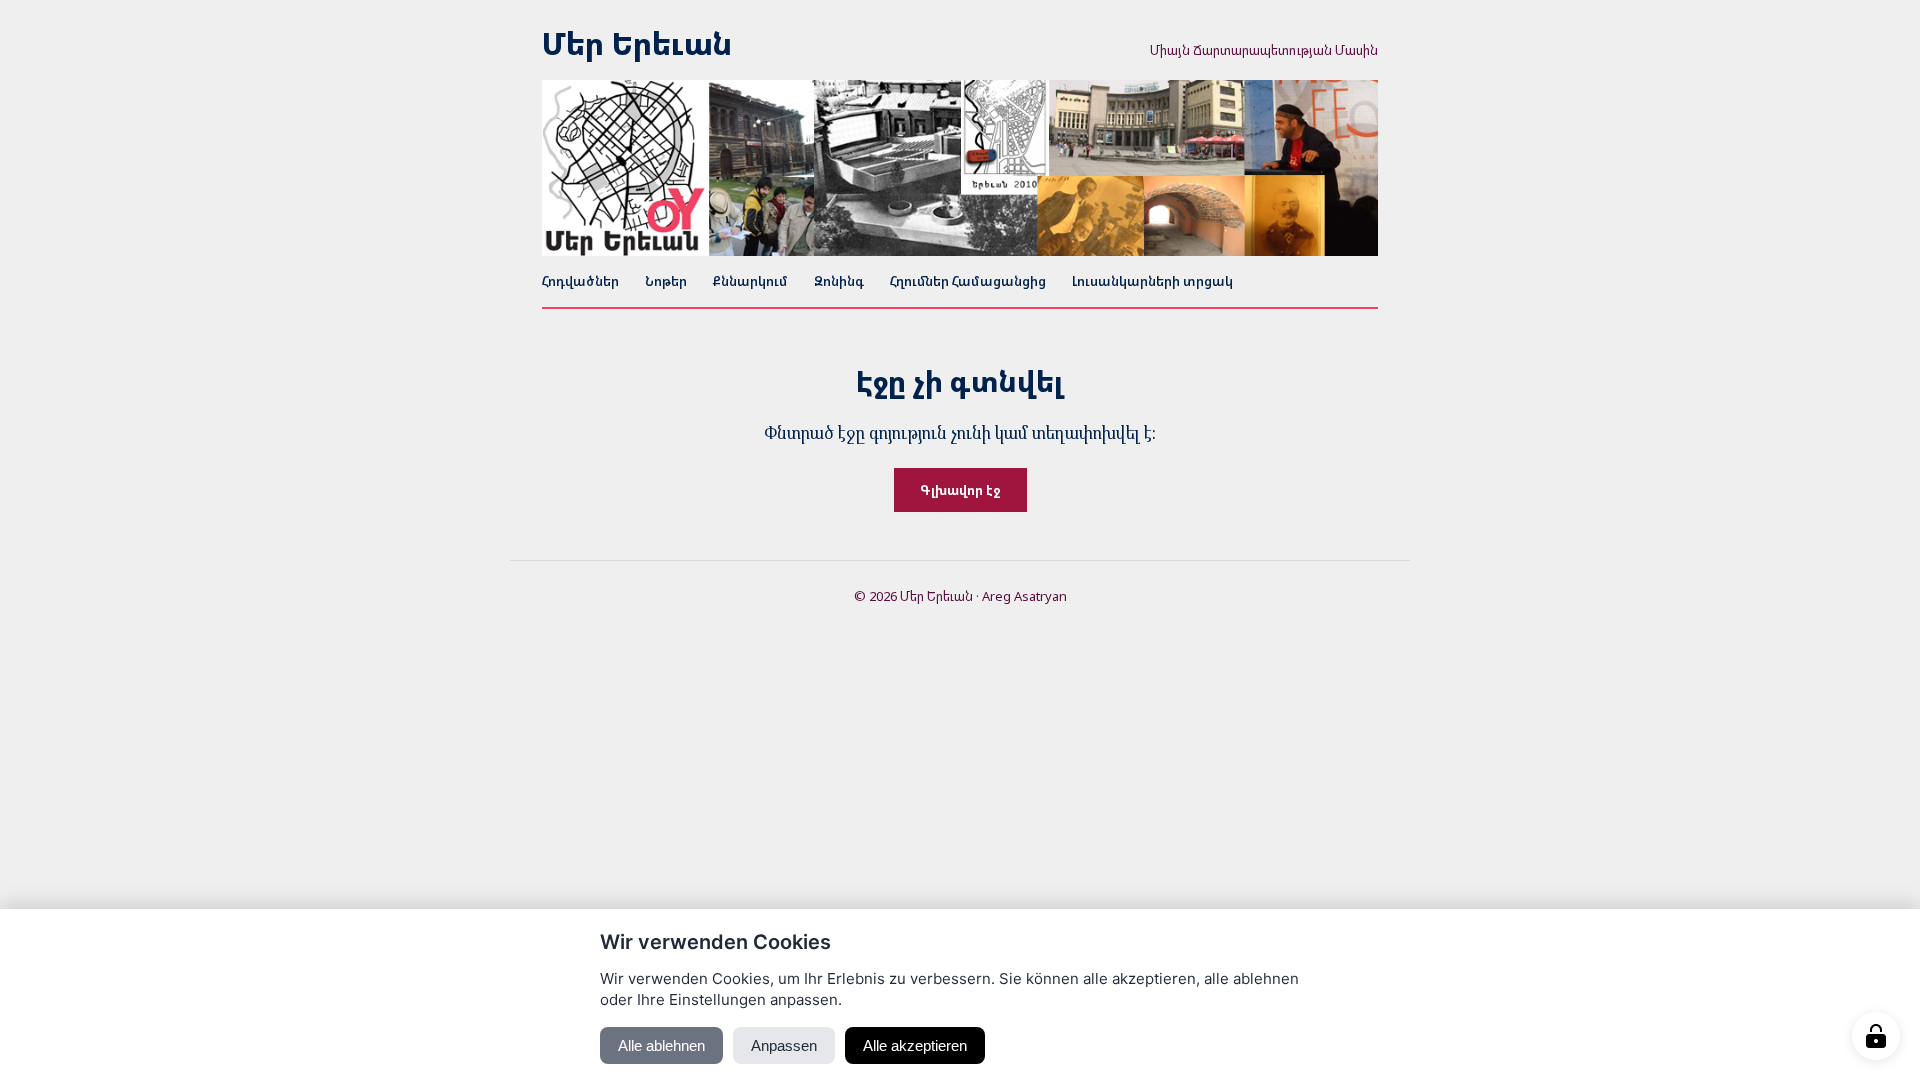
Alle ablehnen (661, 1045)
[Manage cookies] (1876, 1036)
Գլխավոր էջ (960, 490)
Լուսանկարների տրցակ (1152, 281)
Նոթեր (666, 281)
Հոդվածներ (580, 281)
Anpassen (784, 1045)
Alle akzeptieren (915, 1045)
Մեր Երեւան (637, 44)
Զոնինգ (839, 281)
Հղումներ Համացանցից (968, 281)
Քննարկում (750, 281)
